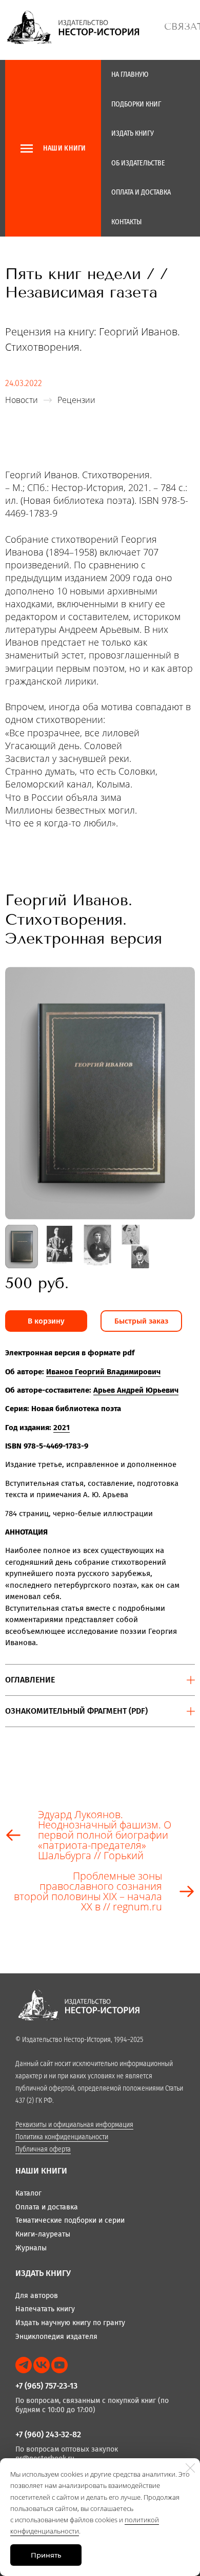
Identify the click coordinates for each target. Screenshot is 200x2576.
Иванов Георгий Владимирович (103, 1372)
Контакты (126, 222)
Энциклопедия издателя (56, 2337)
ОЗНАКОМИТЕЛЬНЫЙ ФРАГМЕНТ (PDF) (76, 1711)
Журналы (31, 2248)
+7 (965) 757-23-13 (46, 2386)
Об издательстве (138, 163)
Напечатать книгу (45, 2309)
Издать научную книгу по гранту (70, 2323)
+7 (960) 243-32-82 (48, 2434)
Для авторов (37, 2296)
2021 (62, 1428)
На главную (130, 74)
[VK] (42, 2365)
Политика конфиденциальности (62, 2137)
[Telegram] (24, 2365)
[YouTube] (59, 2365)
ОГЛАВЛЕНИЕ (30, 1680)
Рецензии (76, 400)
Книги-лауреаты (43, 2234)
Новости (22, 400)
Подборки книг (136, 104)
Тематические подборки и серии (70, 2220)
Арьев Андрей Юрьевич (136, 1390)
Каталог (28, 2193)
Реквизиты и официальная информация (74, 2125)
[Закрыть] (190, 2468)
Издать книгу (133, 133)
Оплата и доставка (141, 192)
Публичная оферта (43, 2149)
